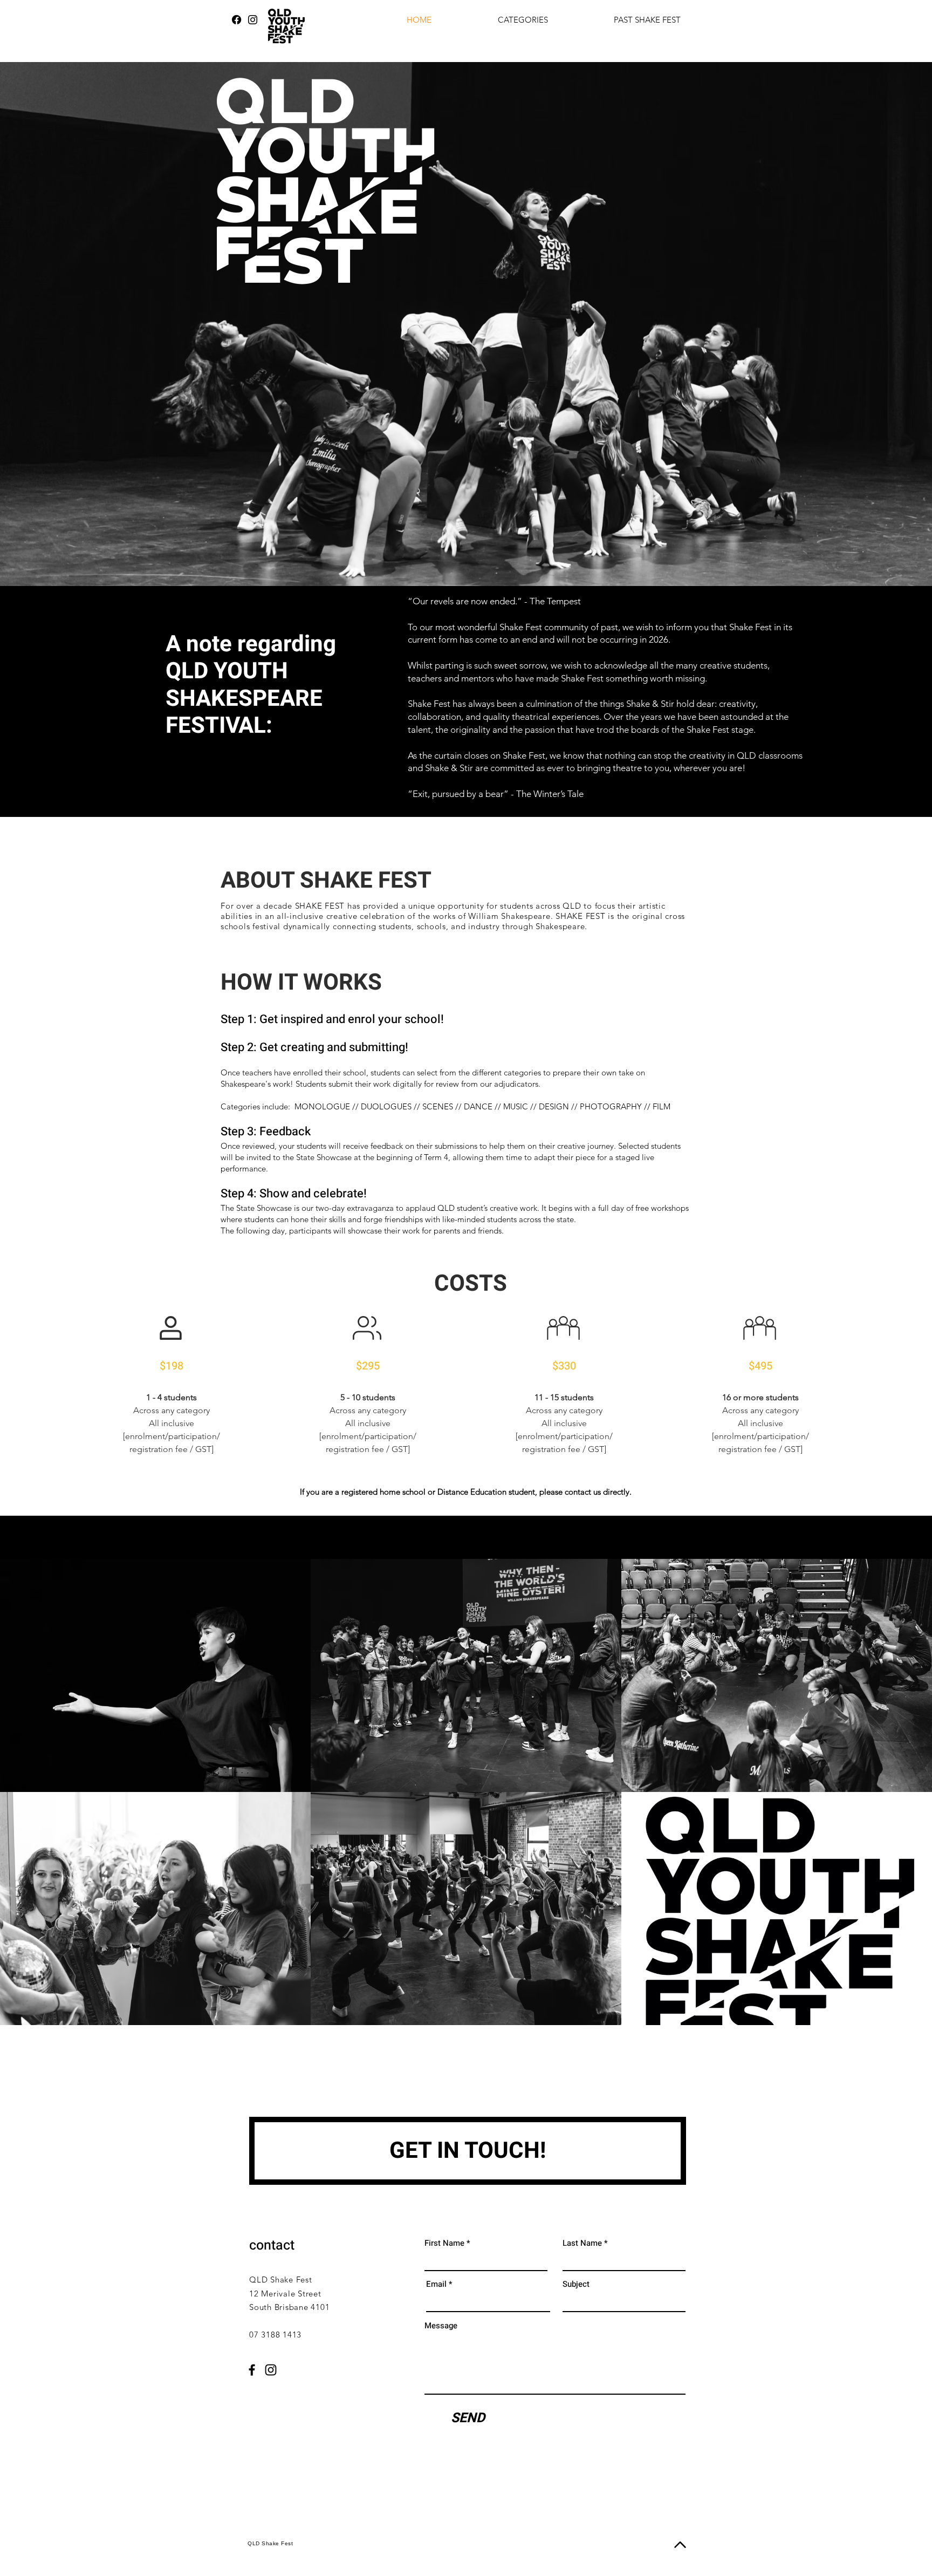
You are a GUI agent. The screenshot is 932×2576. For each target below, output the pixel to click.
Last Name (582, 2243)
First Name (444, 2243)
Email (436, 2284)
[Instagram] (253, 20)
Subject (576, 2284)
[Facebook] (237, 20)
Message (441, 2326)
